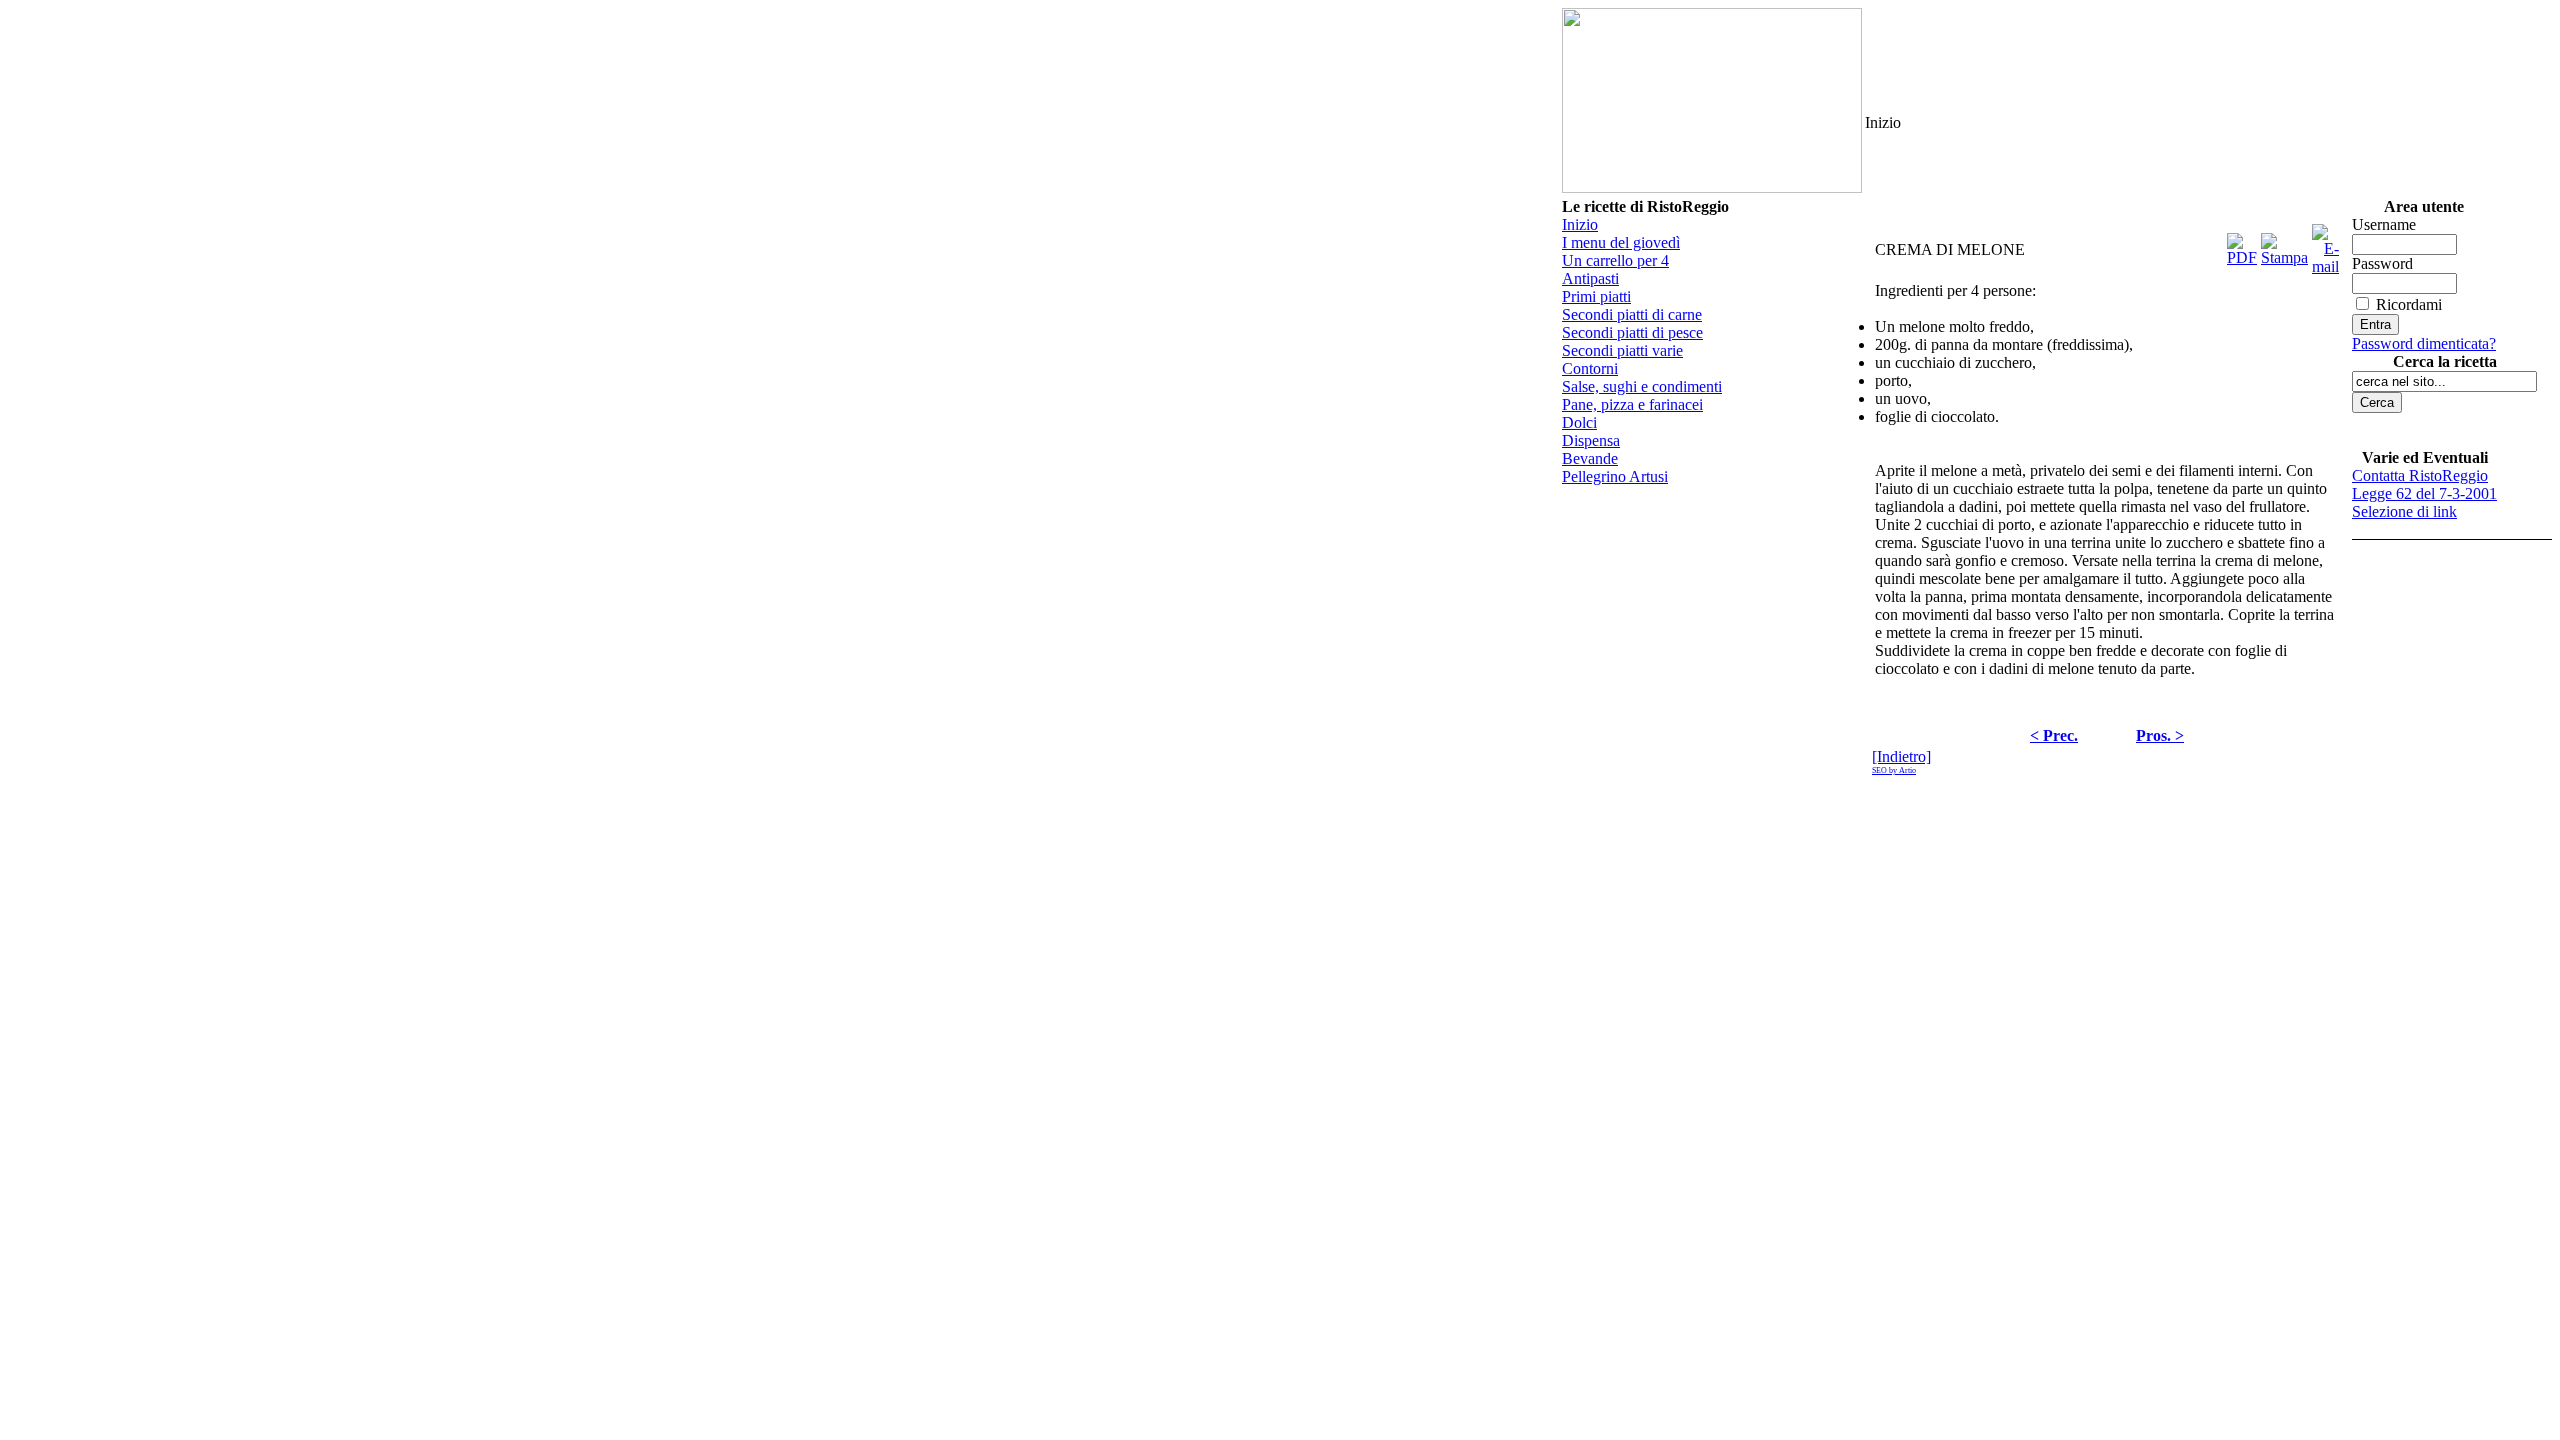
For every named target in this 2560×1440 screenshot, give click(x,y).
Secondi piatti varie (1622, 350)
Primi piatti (1596, 296)
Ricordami (2409, 304)
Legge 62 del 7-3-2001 (2424, 493)
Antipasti (1590, 278)
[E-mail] (2325, 244)
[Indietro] (1901, 756)
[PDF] (2242, 244)
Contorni (1590, 368)
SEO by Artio (1894, 770)
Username (2384, 224)
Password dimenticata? (2424, 343)
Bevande (1590, 458)
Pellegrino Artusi (1615, 476)
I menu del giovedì (1621, 242)
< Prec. (2054, 735)
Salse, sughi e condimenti (1642, 386)
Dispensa (1591, 440)
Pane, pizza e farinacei (1632, 404)
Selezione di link (2404, 511)
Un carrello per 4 (1615, 260)
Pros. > (2160, 735)
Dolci (1579, 422)
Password (2382, 263)
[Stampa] (2284, 244)
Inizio (1580, 224)
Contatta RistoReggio (2420, 475)
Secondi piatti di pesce (1632, 332)
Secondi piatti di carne (1632, 314)
